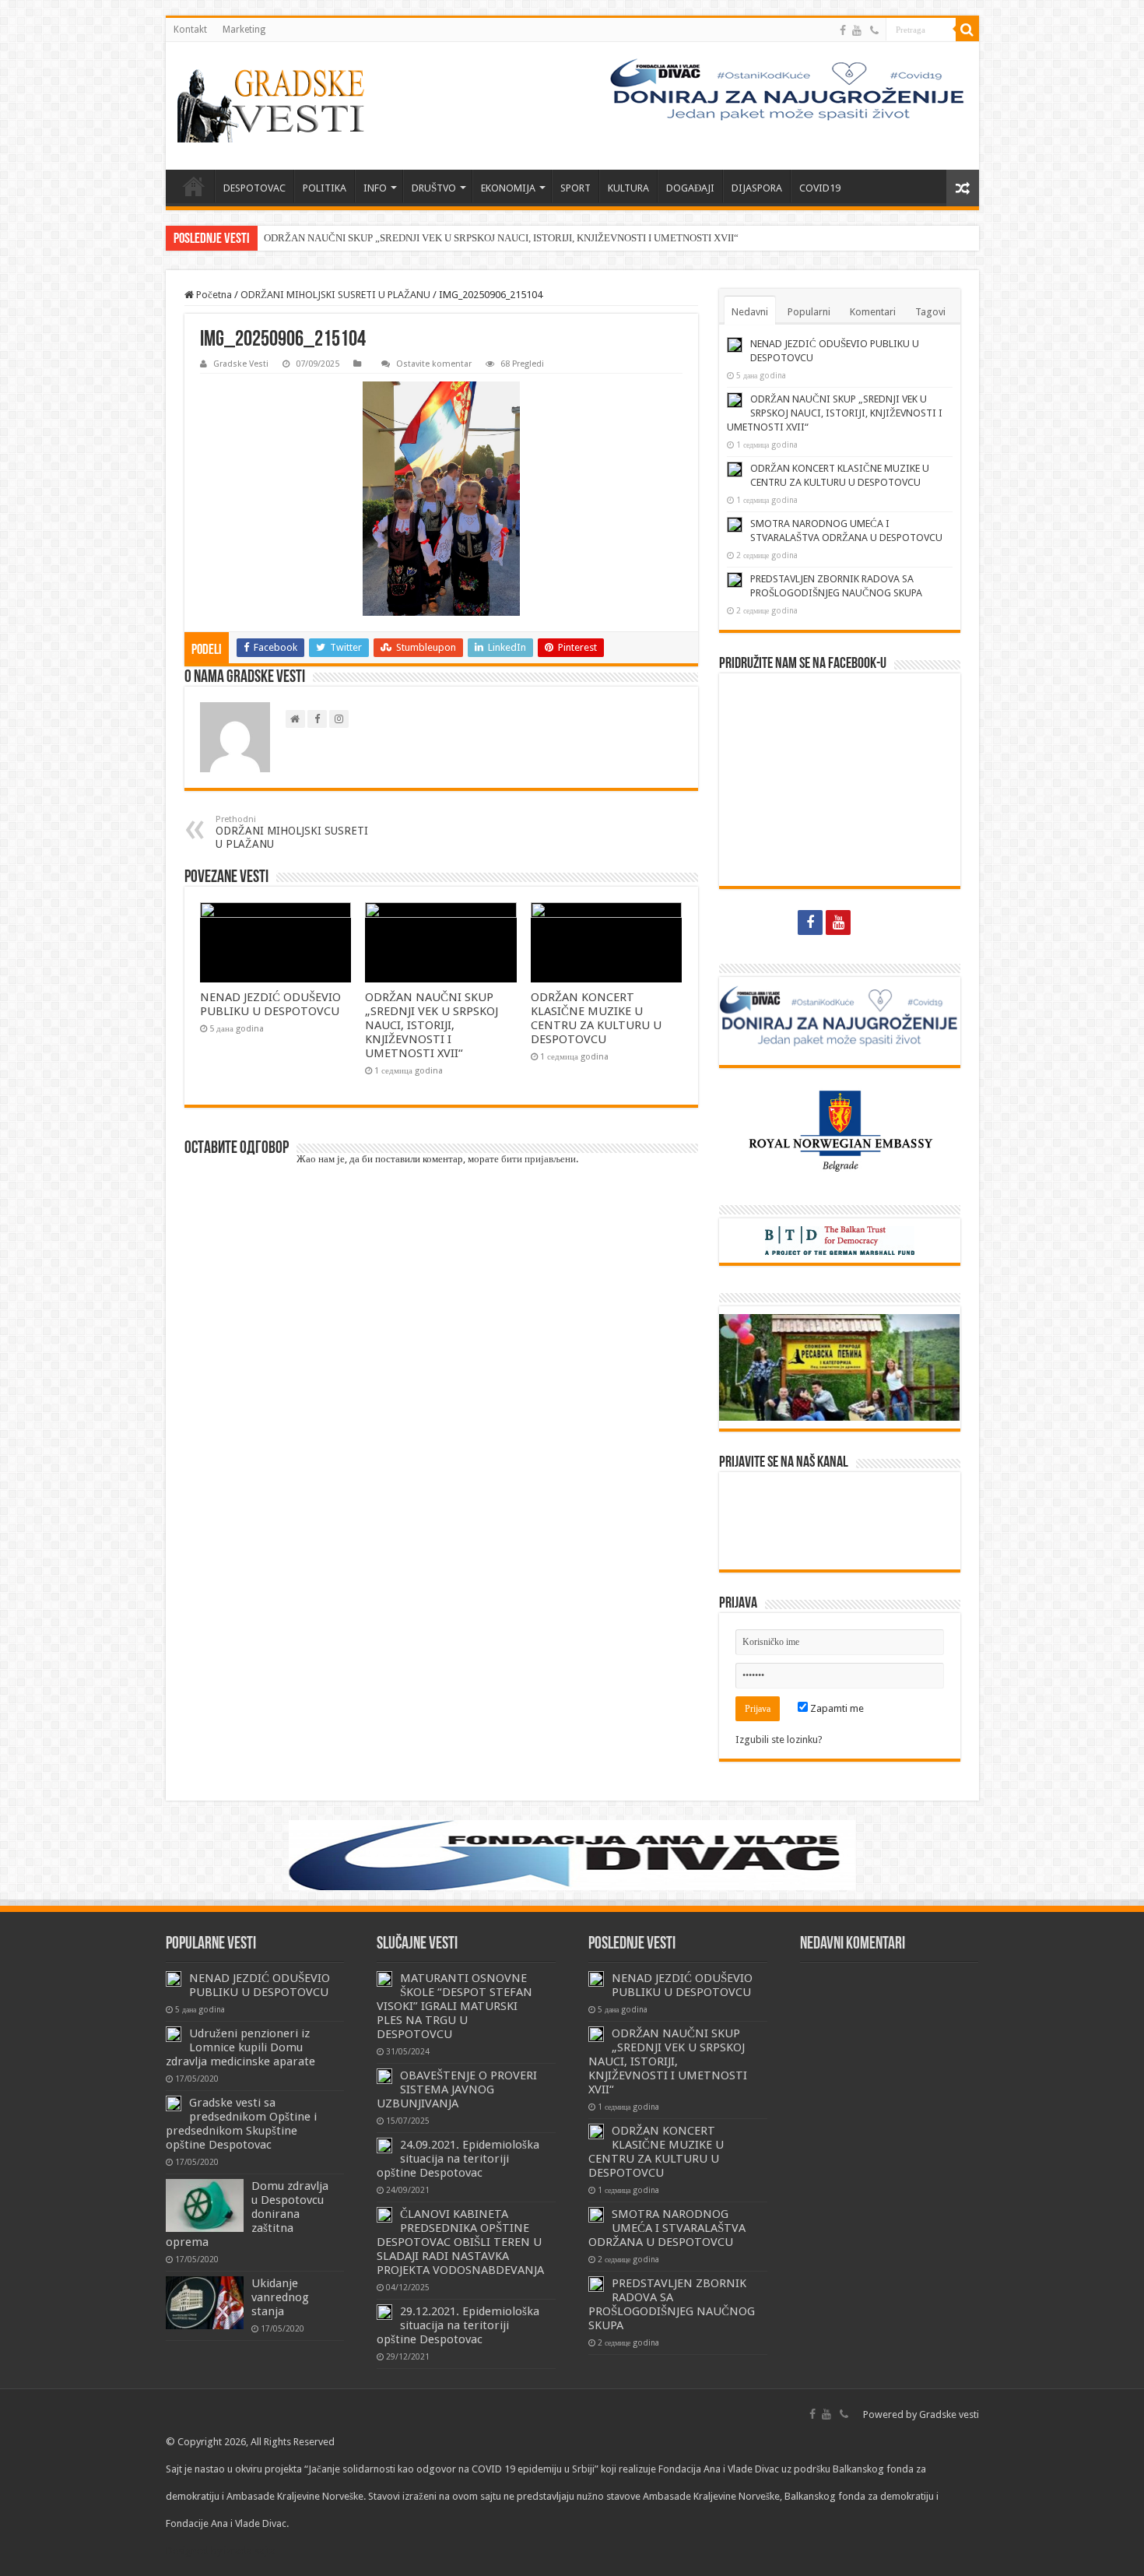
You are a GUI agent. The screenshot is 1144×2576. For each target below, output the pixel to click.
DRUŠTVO (434, 188)
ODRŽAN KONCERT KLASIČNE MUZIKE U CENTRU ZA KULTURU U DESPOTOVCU (596, 1018)
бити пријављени (539, 1159)
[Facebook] (843, 30)
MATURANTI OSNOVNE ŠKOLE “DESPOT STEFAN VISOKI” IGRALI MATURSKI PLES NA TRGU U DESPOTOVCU (454, 2006)
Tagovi (930, 312)
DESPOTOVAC (254, 188)
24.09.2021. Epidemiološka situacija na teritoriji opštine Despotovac (458, 2159)
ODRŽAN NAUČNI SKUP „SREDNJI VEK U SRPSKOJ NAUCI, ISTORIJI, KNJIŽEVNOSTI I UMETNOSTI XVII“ (501, 238)
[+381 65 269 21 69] (874, 30)
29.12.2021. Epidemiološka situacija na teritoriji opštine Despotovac (458, 2325)
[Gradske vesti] (275, 106)
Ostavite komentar (434, 364)
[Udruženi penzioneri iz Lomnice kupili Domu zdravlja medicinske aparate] (174, 2034)
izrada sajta (250, 2551)
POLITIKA (325, 188)
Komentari (873, 312)
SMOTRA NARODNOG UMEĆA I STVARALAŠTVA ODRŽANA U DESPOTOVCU (667, 2228)
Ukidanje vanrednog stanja (280, 2297)
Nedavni (750, 312)
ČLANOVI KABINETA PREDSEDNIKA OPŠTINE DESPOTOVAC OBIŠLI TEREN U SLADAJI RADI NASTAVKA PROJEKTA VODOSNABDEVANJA (460, 2242)
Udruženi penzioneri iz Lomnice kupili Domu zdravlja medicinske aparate (240, 2047)
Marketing (244, 30)
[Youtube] (857, 30)
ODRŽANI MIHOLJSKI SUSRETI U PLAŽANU (335, 295)
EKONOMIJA (508, 188)
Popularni (809, 312)
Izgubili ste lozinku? (779, 1740)
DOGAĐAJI (690, 188)
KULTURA (628, 188)
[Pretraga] (967, 30)
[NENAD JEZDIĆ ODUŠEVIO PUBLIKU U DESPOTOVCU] (174, 1979)
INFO (375, 188)
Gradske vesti (949, 2414)
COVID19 (820, 188)
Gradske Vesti (241, 364)
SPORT (576, 188)
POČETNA (194, 186)
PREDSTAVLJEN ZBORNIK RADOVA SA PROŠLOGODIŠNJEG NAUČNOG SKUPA (672, 2304)
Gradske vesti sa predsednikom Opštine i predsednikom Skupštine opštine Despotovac (241, 2124)
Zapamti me (836, 1708)
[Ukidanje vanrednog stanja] (205, 2303)
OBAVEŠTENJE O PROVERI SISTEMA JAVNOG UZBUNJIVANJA (457, 2089)
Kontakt (190, 30)
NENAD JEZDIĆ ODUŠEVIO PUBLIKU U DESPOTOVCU (270, 1004)
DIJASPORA (757, 188)
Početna (213, 295)
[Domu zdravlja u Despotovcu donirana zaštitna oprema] (205, 2205)
